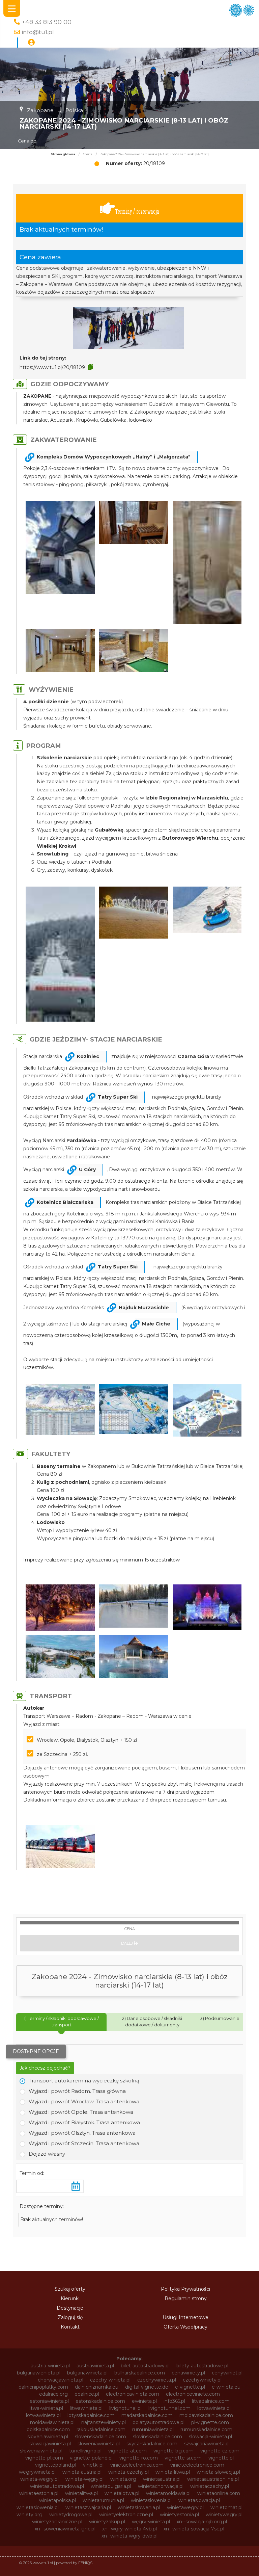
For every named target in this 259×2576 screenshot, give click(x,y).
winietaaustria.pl (162, 2479)
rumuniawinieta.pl (153, 2429)
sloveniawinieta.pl (48, 2437)
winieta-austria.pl (82, 2472)
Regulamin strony (186, 2298)
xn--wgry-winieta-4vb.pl (129, 2529)
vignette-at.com (127, 2451)
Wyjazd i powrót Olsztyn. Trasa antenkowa (82, 2133)
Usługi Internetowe (185, 2317)
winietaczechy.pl (210, 2486)
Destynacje (70, 2308)
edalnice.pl (87, 2394)
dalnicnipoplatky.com (43, 2387)
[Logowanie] (31, 43)
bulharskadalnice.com (140, 2373)
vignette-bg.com (174, 2451)
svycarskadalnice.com (152, 2444)
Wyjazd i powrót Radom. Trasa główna (77, 2091)
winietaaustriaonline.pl (213, 2479)
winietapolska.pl (57, 2500)
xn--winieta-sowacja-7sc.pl (194, 2529)
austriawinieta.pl (95, 2366)
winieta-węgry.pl (84, 2479)
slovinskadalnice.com (157, 2437)
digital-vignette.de (147, 2387)
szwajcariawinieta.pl (207, 2444)
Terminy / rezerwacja (137, 211)
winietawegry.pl (185, 2507)
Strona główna (63, 154)
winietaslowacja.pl (199, 2500)
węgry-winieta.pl (151, 2522)
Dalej (127, 1943)
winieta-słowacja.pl (218, 2472)
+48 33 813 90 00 (47, 22)
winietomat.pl (226, 2507)
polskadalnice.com (48, 2429)
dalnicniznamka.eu (97, 2387)
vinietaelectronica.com (137, 2465)
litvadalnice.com (211, 2401)
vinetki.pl (93, 2465)
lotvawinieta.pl (214, 2408)
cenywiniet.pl (227, 2373)
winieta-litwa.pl (173, 2472)
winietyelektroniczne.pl (126, 2515)
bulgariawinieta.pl (87, 2373)
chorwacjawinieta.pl (61, 2380)
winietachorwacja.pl (161, 2486)
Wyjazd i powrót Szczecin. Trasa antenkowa (84, 2143)
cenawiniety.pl (188, 2373)
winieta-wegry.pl (39, 2479)
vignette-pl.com (44, 2458)
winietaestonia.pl (39, 2493)
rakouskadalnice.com (101, 2429)
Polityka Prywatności (185, 2289)
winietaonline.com (219, 2493)
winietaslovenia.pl (151, 2500)
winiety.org (30, 2515)
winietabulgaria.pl (111, 2486)
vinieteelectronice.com (197, 2465)
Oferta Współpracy (185, 2327)
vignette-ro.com (139, 2458)
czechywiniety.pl (202, 2380)
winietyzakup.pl (107, 2522)
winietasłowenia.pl (139, 2507)
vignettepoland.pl (56, 2465)
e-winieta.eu (226, 2387)
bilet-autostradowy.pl (145, 2366)
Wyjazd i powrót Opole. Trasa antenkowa (81, 2112)
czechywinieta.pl (157, 2380)
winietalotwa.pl (122, 2493)
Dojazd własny (47, 2154)
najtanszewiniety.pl (104, 2422)
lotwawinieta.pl (43, 2415)
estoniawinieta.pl (49, 2401)
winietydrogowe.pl (71, 2515)
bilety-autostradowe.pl (202, 2366)
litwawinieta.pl (86, 2408)
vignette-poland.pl (91, 2458)
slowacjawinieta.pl (50, 2444)
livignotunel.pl (125, 2408)
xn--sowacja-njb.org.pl (202, 2522)
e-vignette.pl (190, 2387)
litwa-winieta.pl (46, 2408)
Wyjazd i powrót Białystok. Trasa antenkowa (84, 2122)
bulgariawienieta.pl (39, 2373)
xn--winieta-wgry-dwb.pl (129, 2536)
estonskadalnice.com (100, 2401)
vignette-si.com (183, 2458)
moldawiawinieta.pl (52, 2422)
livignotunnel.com (169, 2408)
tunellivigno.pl (85, 2451)
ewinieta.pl (144, 2401)
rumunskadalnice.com (206, 2429)
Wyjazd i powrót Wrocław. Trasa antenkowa (84, 2101)
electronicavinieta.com (133, 2394)
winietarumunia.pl (103, 2500)
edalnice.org (53, 2394)
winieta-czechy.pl (128, 2472)
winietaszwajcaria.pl (88, 2507)
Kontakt (70, 2327)
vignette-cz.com (220, 2451)
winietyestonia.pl (179, 2515)
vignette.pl (221, 2458)
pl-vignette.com (210, 2422)
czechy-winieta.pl (110, 2380)
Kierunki (70, 2298)
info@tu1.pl (38, 32)
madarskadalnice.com (147, 2415)
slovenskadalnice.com (100, 2437)
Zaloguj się (70, 2317)
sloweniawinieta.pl (99, 2444)
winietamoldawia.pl (168, 2493)
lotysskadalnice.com (91, 2415)
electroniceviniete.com (193, 2394)
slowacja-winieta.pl (210, 2437)
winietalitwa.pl (81, 2493)
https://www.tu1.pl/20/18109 (52, 367)
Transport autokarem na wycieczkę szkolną (84, 2081)
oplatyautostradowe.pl (159, 2422)
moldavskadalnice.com (206, 2415)
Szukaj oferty (70, 2289)
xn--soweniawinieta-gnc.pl (65, 2529)
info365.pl (174, 2401)
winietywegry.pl (224, 2515)
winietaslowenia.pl (38, 2507)
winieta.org (123, 2479)
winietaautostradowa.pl (57, 2486)
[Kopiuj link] (91, 367)
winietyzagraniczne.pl (57, 2522)
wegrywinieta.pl (37, 2472)
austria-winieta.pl (50, 2366)
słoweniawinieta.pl (41, 2451)
